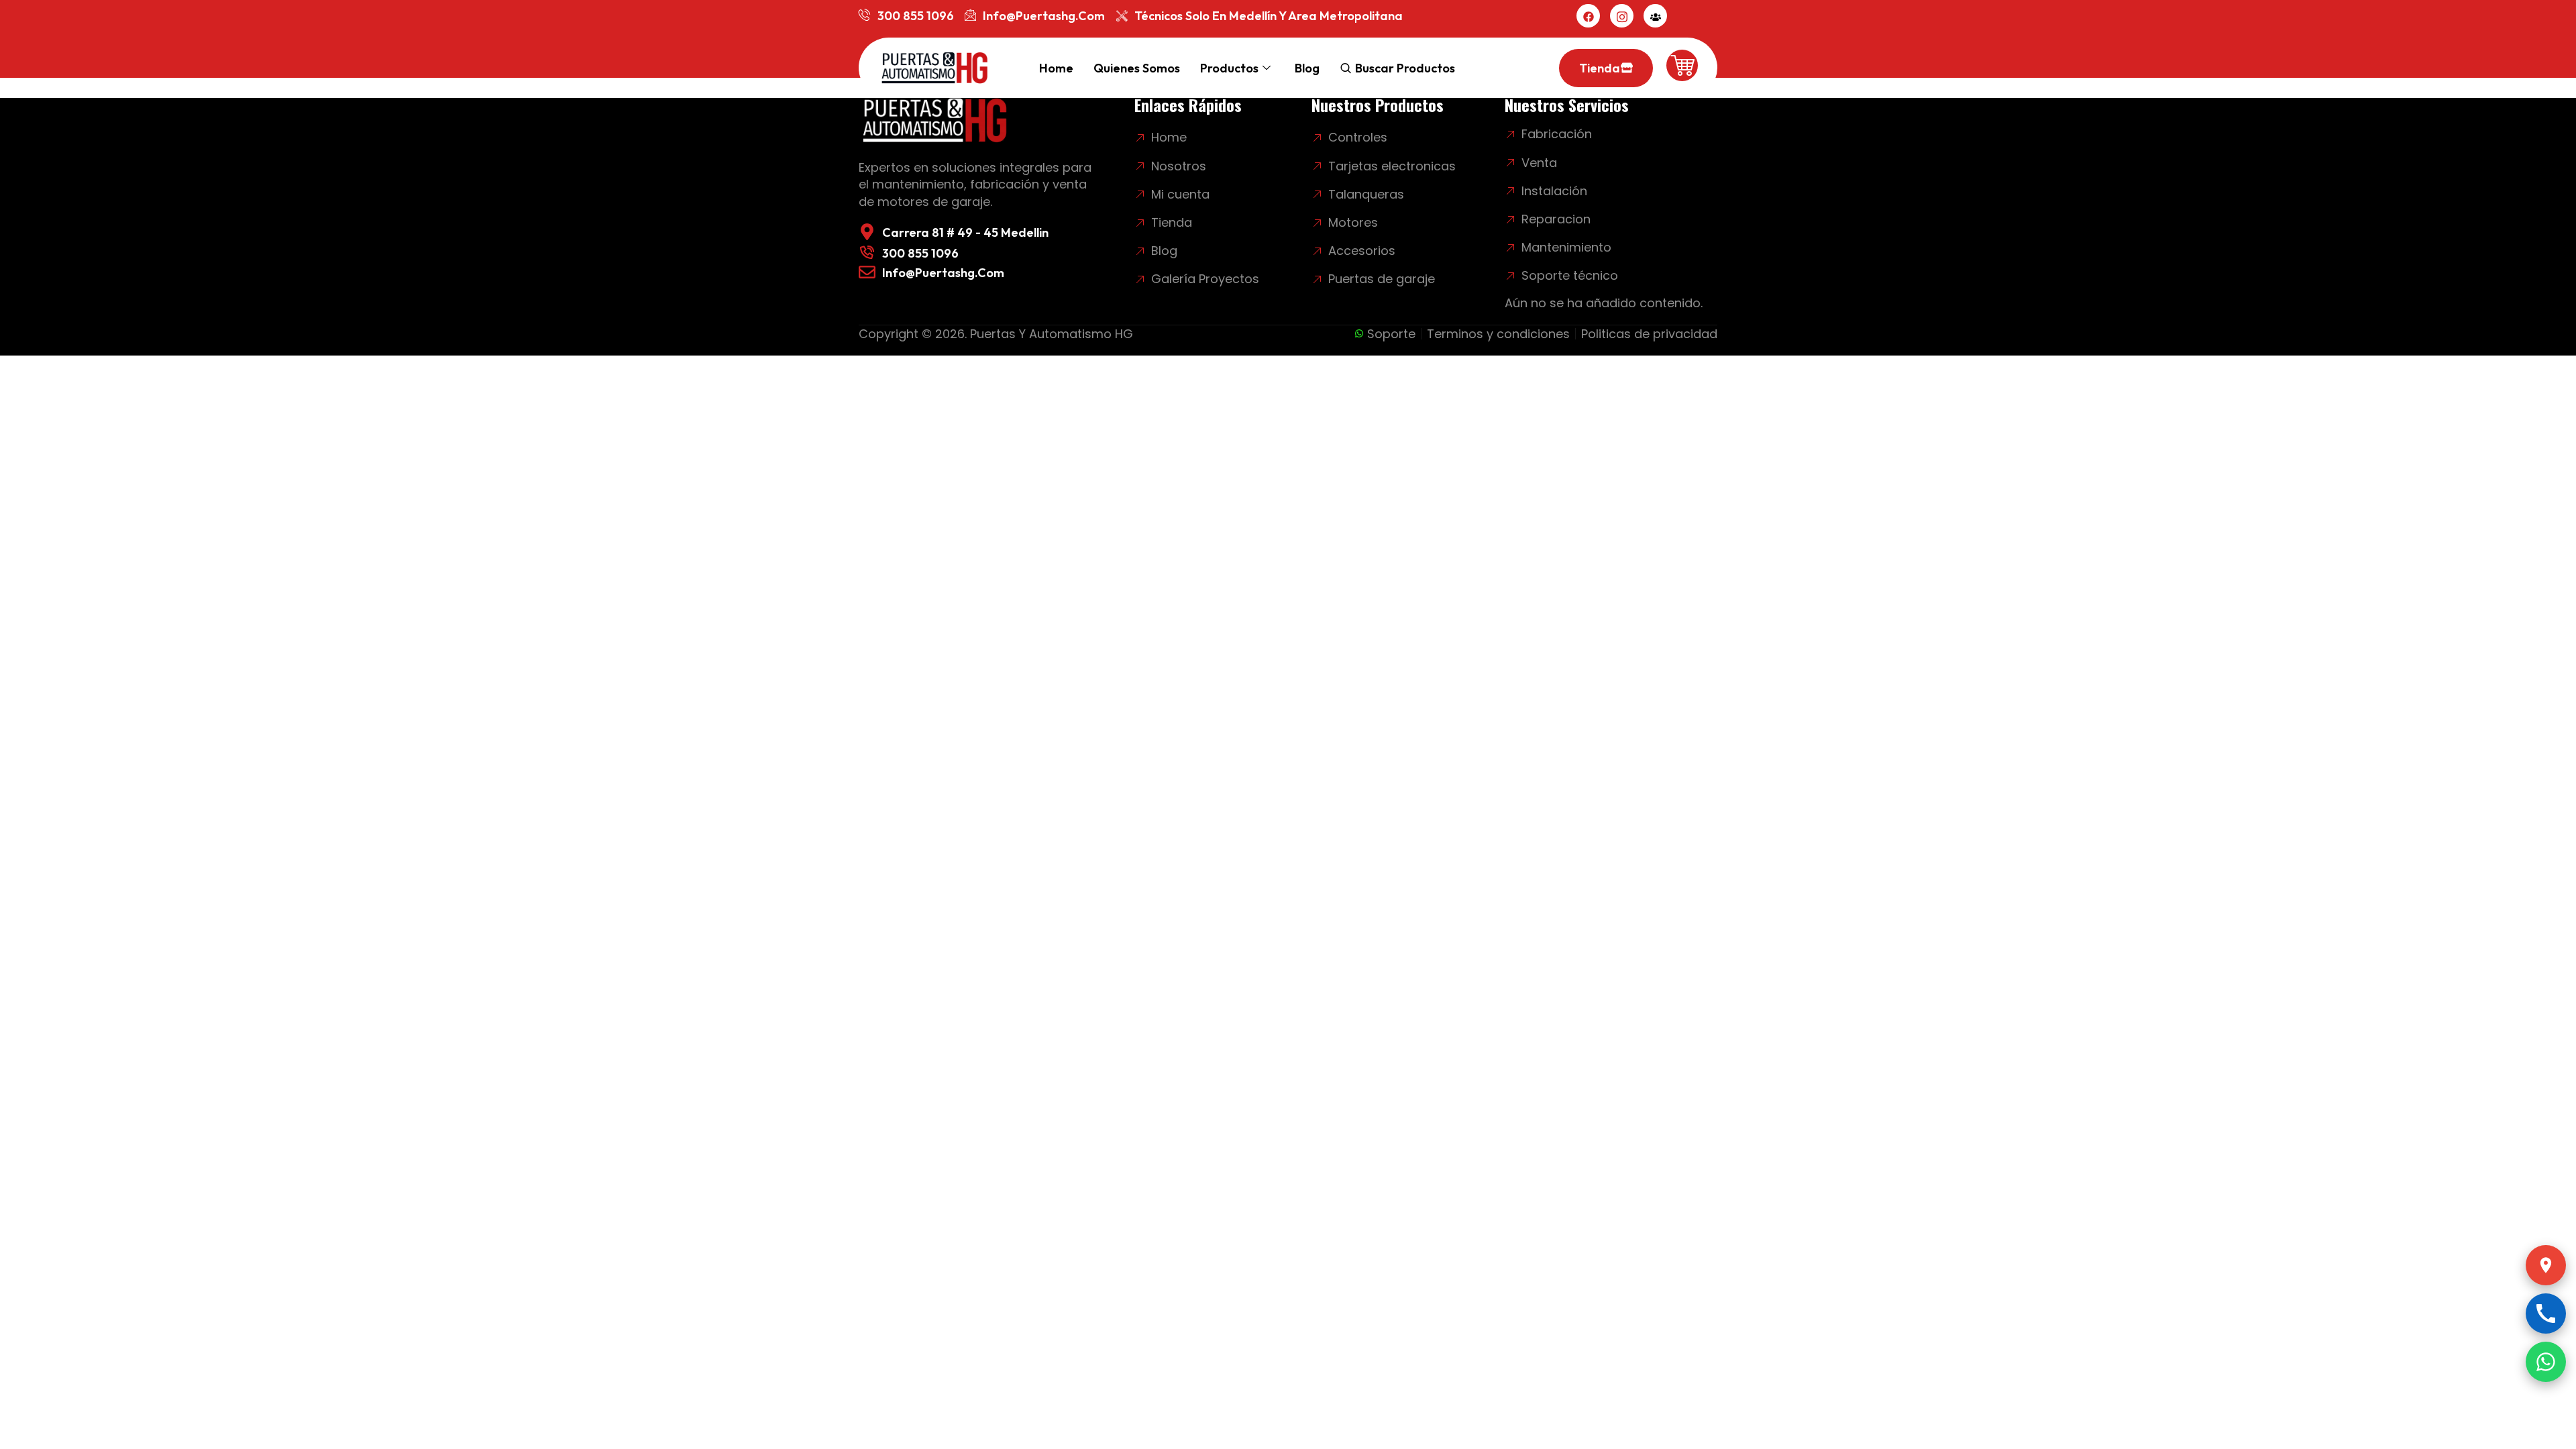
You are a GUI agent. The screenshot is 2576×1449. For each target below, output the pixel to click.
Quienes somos (1137, 68)
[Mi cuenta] (1655, 16)
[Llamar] (2546, 1313)
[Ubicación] (2546, 1265)
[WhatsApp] (2546, 1362)
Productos (1229, 68)
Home (1056, 68)
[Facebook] (1588, 16)
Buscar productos (1405, 68)
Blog (1307, 68)
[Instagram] (1622, 16)
